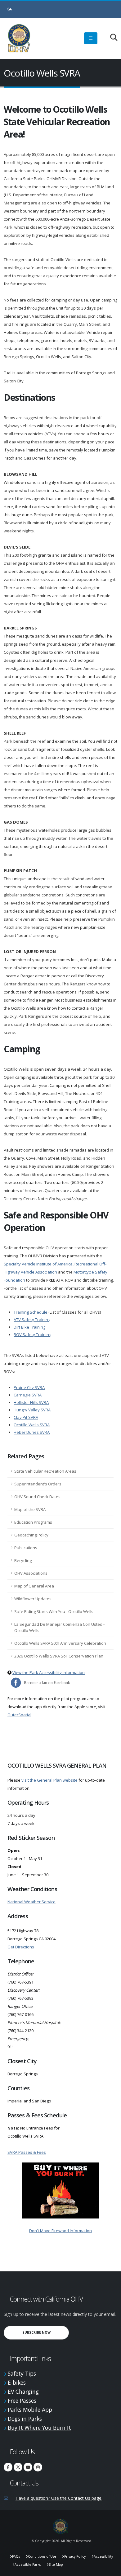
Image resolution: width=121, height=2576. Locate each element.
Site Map (56, 2564)
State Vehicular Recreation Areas (45, 1471)
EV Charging (23, 2391)
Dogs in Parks (25, 2419)
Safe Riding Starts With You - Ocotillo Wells (54, 1611)
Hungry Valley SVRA (32, 1410)
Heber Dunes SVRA (32, 1432)
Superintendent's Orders (38, 1484)
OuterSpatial (19, 1715)
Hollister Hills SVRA (31, 1402)
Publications (26, 1548)
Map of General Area (34, 1586)
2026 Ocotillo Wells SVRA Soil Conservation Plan (59, 1656)
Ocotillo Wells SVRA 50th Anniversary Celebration (60, 1643)
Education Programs (33, 1522)
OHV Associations (31, 1573)
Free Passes (22, 2401)
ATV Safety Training (32, 1320)
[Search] (111, 38)
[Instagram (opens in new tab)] (38, 2467)
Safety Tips (22, 2373)
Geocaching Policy (31, 1535)
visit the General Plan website (49, 1780)
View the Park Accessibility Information (49, 1672)
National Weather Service (31, 1902)
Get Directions (21, 1947)
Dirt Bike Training (29, 1327)
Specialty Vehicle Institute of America (38, 1264)
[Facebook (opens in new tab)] (8, 2467)
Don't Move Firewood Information (60, 2231)
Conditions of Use (42, 2556)
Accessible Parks (28, 2564)
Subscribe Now (46, 2332)
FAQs (16, 2556)
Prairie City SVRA (29, 1387)
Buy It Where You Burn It (39, 2428)
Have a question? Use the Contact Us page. (59, 2498)
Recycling (23, 1560)
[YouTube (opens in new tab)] (28, 2467)
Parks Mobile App (30, 2410)
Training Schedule (31, 1312)
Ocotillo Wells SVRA (32, 1425)
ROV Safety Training (32, 1335)
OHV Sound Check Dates (37, 1497)
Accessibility (103, 2556)
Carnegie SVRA (28, 1395)
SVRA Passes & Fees (27, 2152)
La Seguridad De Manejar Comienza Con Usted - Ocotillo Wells (59, 1627)
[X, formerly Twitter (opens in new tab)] (18, 2467)
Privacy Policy (75, 2556)
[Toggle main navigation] (91, 38)
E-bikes (17, 2382)
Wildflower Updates (33, 1599)
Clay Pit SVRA (26, 1417)
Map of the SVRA (30, 1509)
